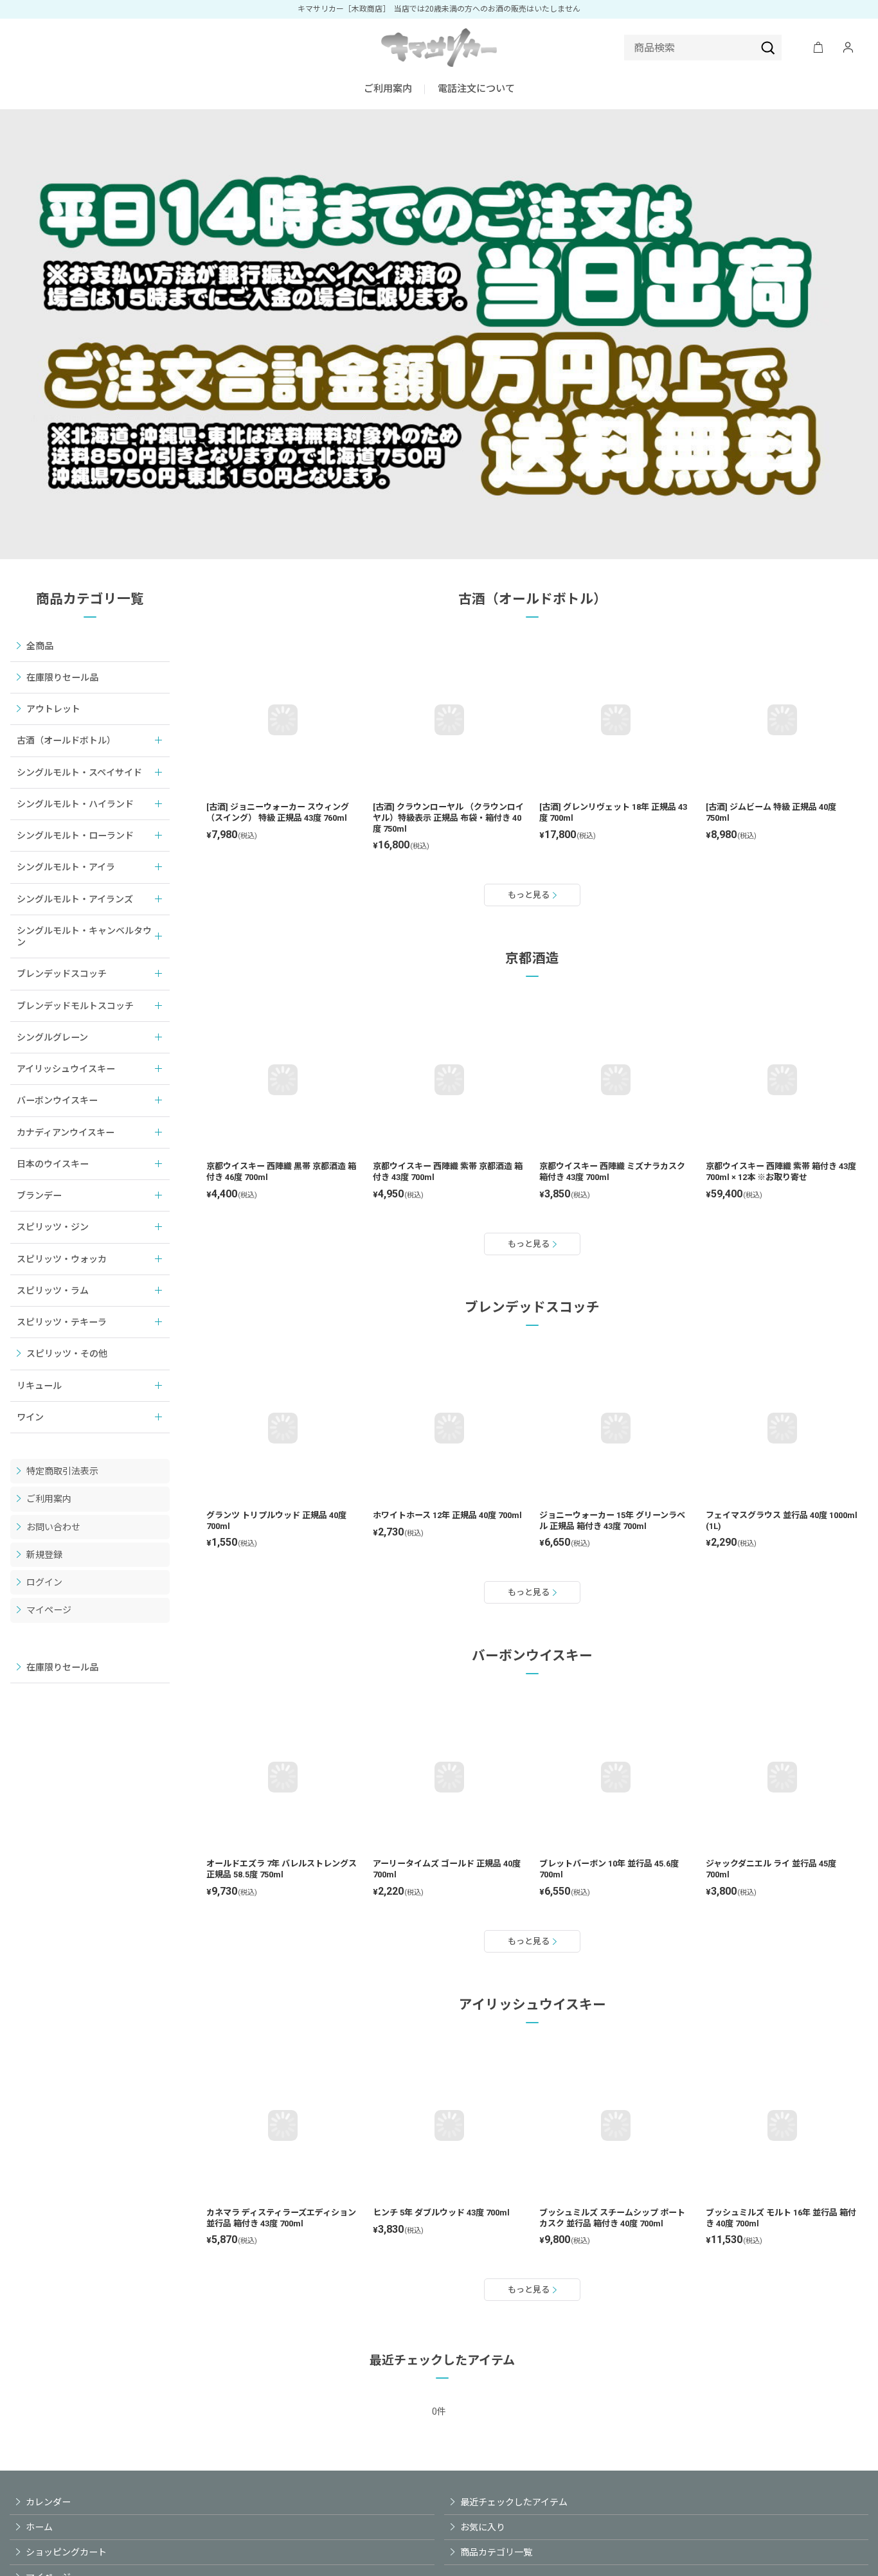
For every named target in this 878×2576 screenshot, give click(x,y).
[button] (476, 90)
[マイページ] (848, 48)
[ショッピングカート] (818, 48)
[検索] (768, 48)
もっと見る (529, 895)
